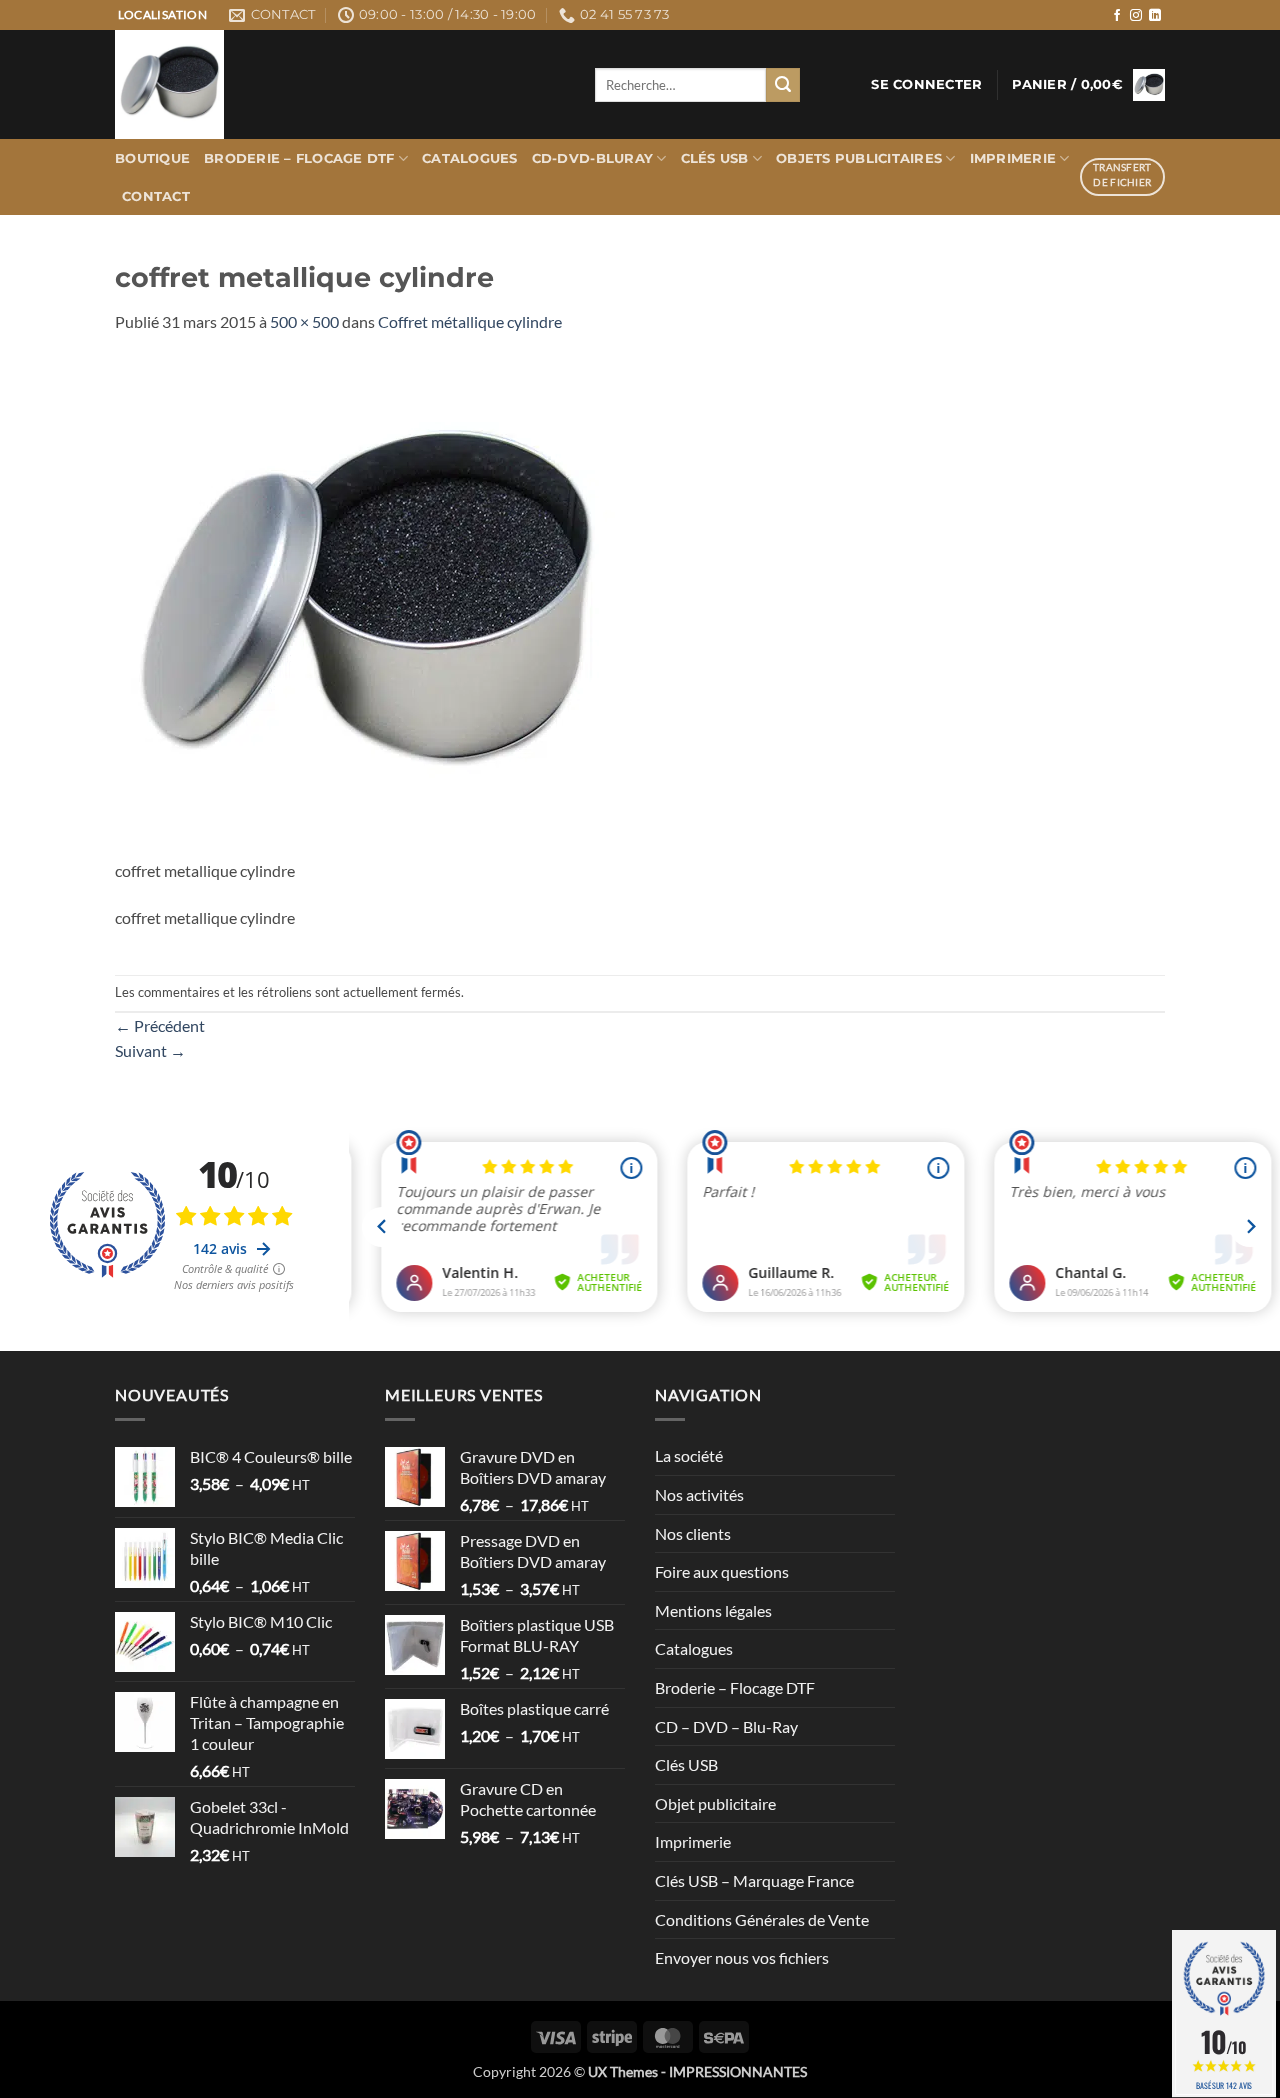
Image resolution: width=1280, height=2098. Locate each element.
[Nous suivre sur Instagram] (1136, 16)
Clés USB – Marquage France (754, 1880)
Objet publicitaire (715, 1803)
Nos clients (693, 1533)
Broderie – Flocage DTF (299, 158)
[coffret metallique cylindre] (365, 605)
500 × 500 (304, 321)
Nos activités (699, 1494)
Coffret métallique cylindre (470, 321)
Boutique (152, 158)
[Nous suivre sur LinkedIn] (1155, 16)
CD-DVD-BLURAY (592, 158)
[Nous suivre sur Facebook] (1117, 16)
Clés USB (715, 158)
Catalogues (470, 158)
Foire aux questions (722, 1571)
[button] (926, 85)
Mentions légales (713, 1610)
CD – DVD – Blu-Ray (726, 1726)
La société (689, 1455)
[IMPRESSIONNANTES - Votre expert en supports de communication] (340, 84)
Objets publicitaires (859, 158)
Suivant (150, 1050)
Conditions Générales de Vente (762, 1919)
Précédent (160, 1025)
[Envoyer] (783, 85)
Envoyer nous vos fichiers (742, 1957)
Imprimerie (1013, 158)
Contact (156, 196)
